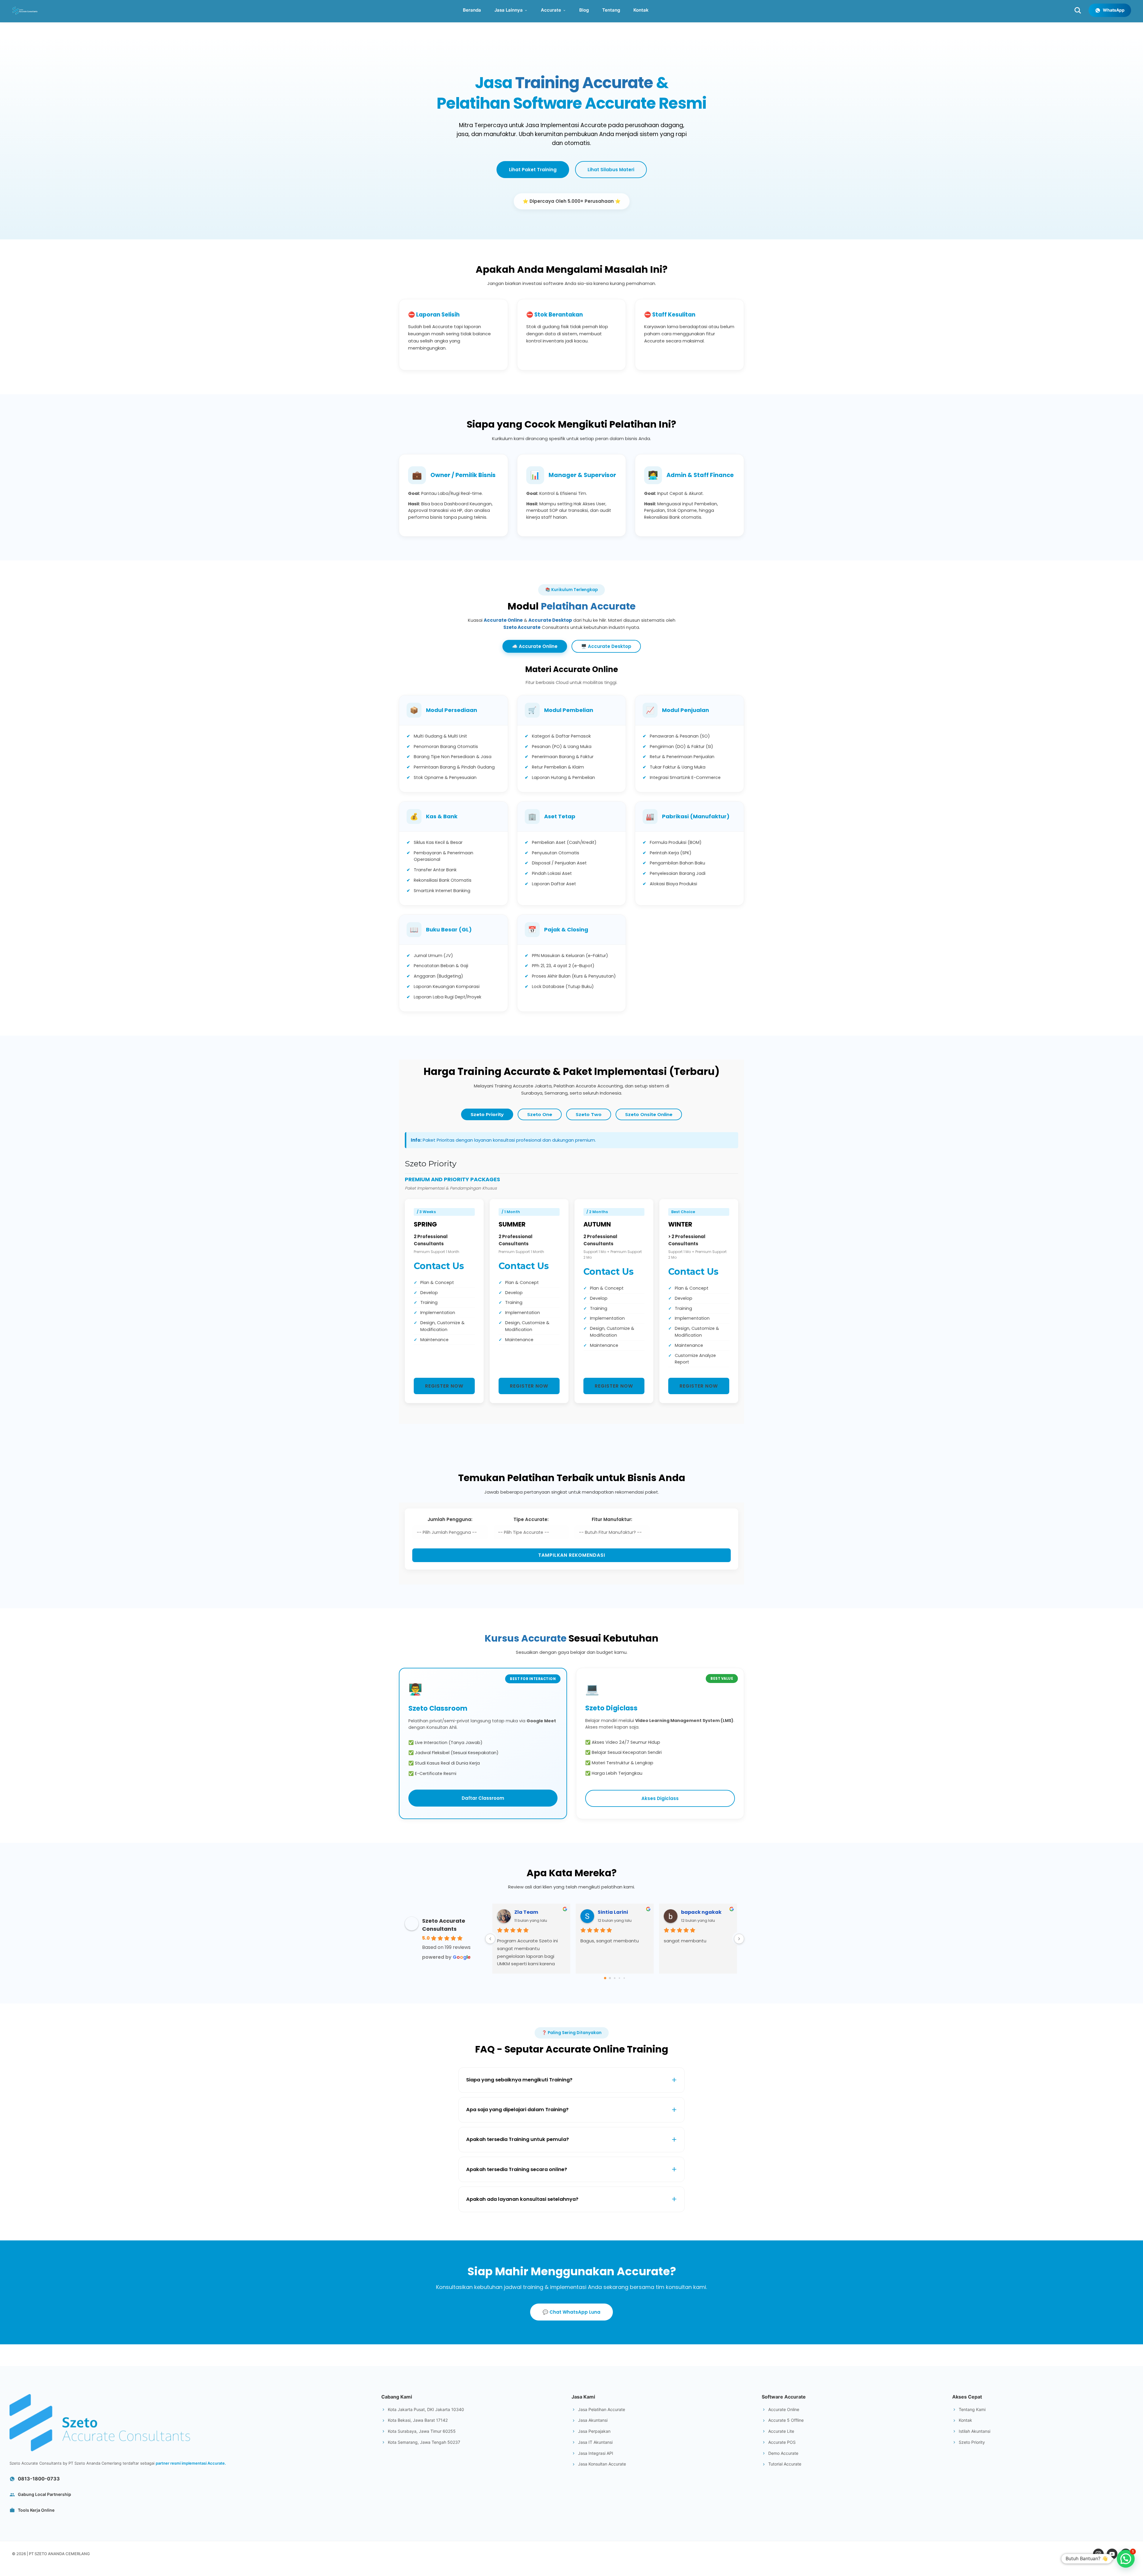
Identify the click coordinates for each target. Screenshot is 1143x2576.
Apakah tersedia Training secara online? (517, 2169)
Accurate (551, 10)
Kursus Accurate (526, 1638)
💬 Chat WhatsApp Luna (571, 2312)
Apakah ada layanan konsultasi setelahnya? (522, 2199)
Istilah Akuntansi (975, 2431)
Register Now (444, 1386)
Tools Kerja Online (36, 2510)
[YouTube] (1112, 2554)
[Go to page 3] (619, 1978)
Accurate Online (503, 620)
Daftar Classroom (483, 1798)
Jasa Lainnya (509, 10)
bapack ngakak (701, 1912)
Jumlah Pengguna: (450, 1519)
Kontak (641, 10)
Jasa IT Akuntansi (595, 2442)
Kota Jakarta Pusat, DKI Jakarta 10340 (426, 2409)
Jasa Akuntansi (593, 2420)
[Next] (739, 1939)
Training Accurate (584, 83)
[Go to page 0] (605, 1978)
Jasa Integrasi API (596, 2453)
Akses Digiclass (660, 1798)
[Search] (1078, 10)
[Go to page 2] (615, 1978)
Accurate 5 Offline (786, 2420)
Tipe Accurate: (531, 1519)
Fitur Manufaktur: (612, 1519)
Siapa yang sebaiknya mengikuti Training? (519, 2080)
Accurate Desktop (550, 620)
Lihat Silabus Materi (611, 170)
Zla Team (526, 1912)
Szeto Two (589, 1114)
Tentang (611, 10)
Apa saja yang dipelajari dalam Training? (517, 2110)
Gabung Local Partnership (44, 2494)
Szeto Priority (487, 1114)
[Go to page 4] (624, 1978)
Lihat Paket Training (533, 170)
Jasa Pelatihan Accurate (602, 2409)
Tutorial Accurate (785, 2464)
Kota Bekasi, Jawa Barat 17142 (418, 2420)
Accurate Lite (781, 2431)
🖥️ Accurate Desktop (606, 646)
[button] (1126, 2559)
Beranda (472, 10)
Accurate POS (782, 2442)
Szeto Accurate (522, 627)
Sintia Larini (613, 1912)
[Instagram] (1098, 2554)
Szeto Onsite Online (649, 1114)
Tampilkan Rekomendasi (572, 1555)
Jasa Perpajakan (594, 2431)
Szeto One (540, 1114)
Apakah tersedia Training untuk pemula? (517, 2139)
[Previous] (490, 1939)
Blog (584, 10)
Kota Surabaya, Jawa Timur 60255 (422, 2431)
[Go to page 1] (610, 1978)
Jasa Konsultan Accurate (602, 2464)
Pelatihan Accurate (588, 606)
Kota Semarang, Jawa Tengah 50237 (424, 2442)
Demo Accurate (783, 2453)
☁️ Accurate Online (535, 646)
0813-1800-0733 (39, 2479)
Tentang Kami (972, 2409)
